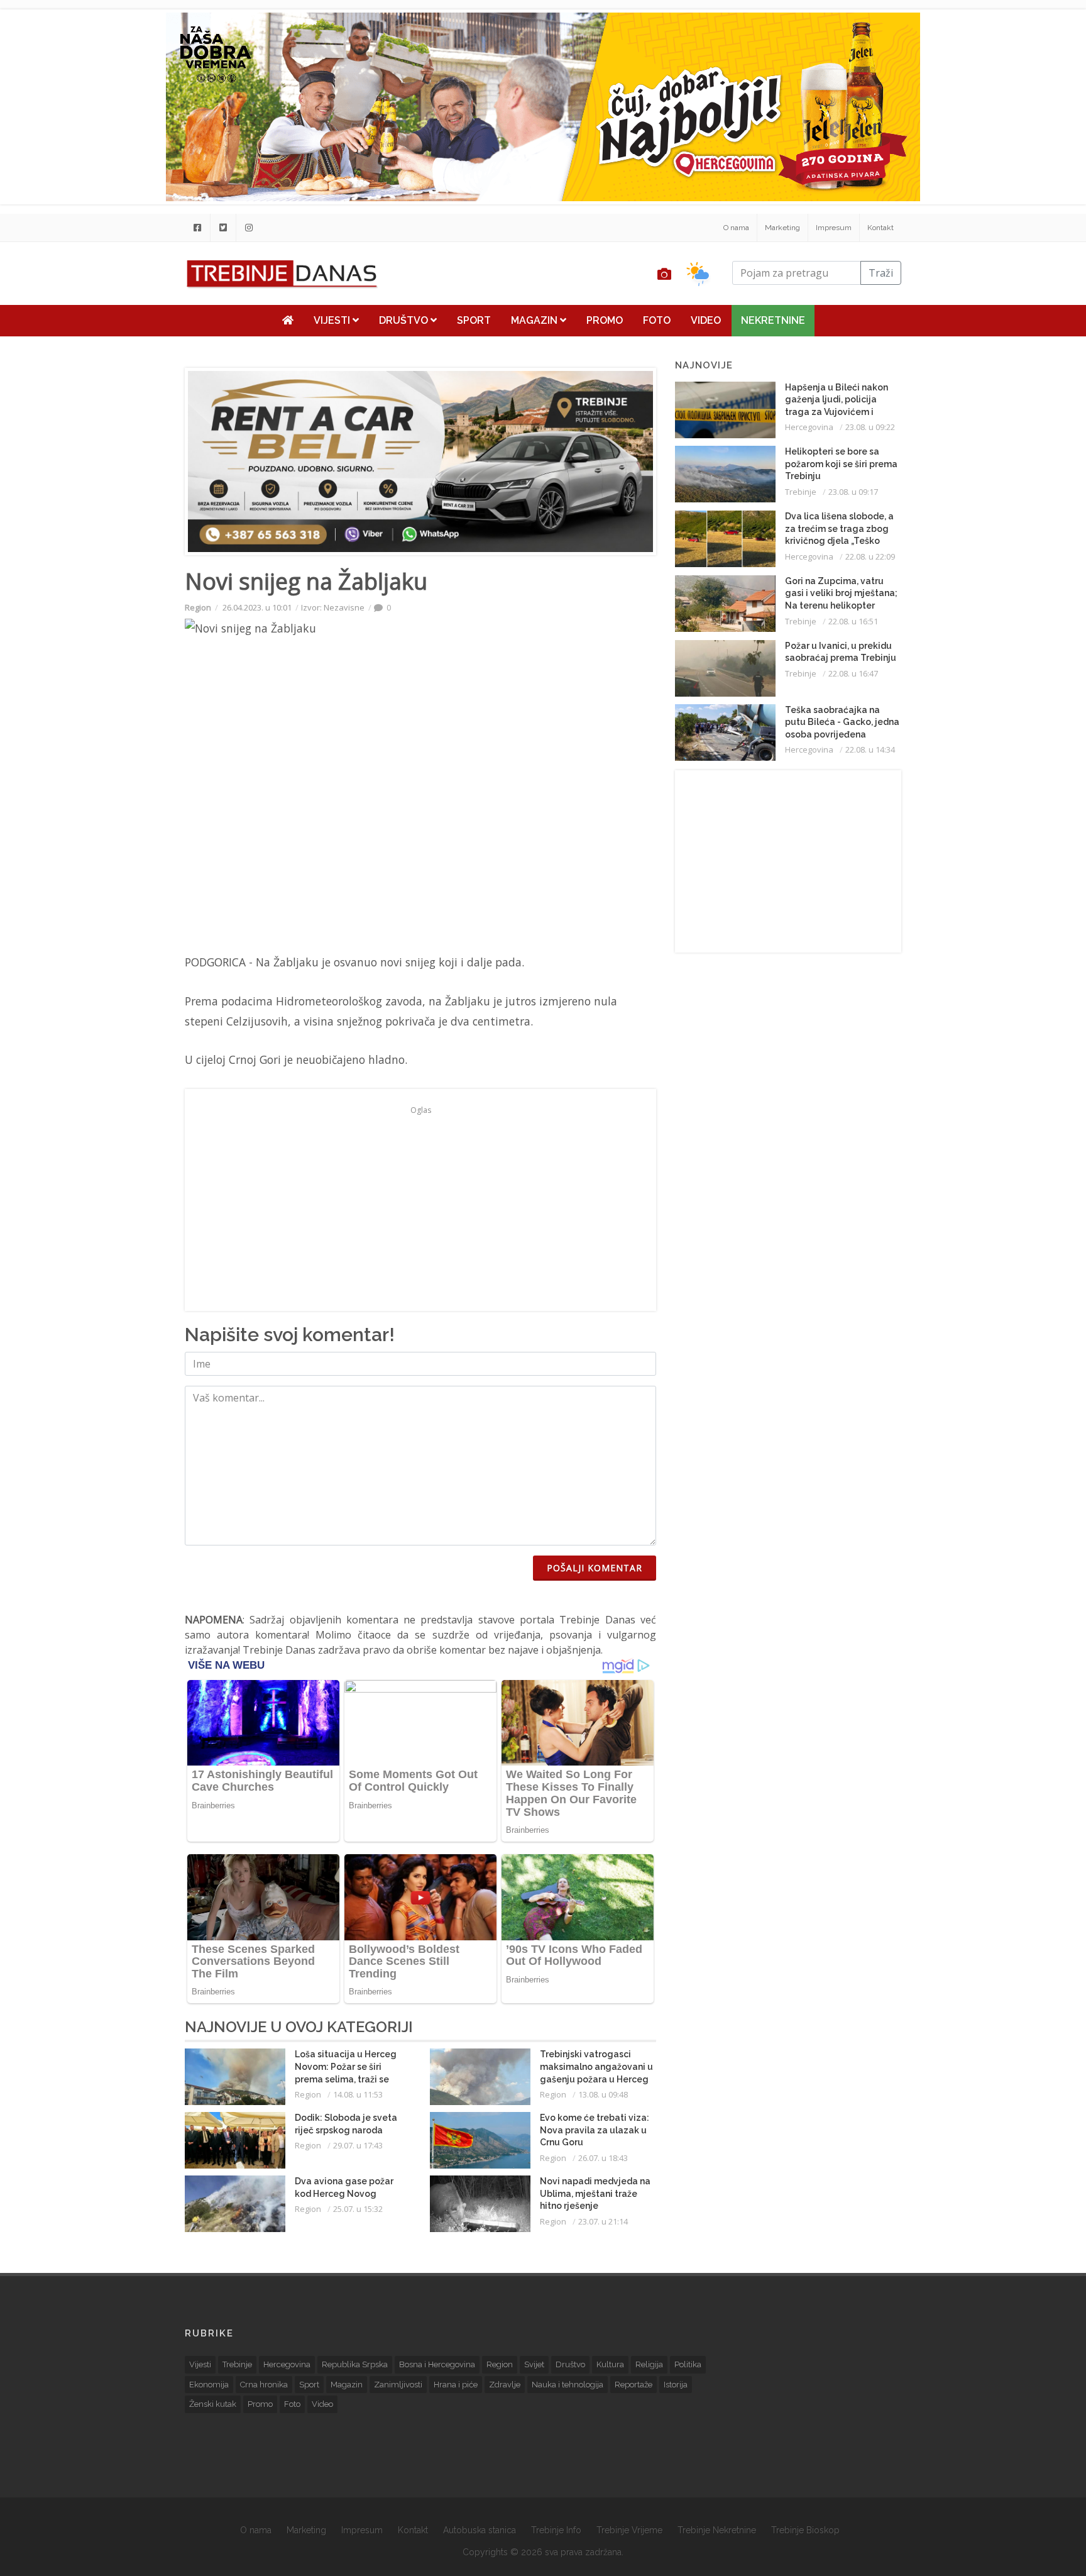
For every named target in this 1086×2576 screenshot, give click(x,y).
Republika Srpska (355, 2364)
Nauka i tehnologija (568, 2385)
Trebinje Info (556, 2530)
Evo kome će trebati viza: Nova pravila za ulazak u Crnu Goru (595, 2130)
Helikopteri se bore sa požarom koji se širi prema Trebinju (841, 464)
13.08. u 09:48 (603, 2094)
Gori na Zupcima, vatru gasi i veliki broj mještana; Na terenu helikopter (841, 593)
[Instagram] (249, 228)
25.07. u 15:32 (358, 2209)
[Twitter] (223, 228)
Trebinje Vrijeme (629, 2530)
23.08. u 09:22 (870, 427)
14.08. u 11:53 (358, 2094)
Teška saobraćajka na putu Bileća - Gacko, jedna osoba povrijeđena (842, 722)
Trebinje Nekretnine (717, 2530)
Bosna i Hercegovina (437, 2364)
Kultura (610, 2364)
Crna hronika (264, 2385)
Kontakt (880, 228)
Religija (649, 2364)
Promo (605, 320)
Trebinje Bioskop (805, 2530)
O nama (736, 228)
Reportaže (633, 2385)
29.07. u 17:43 (358, 2145)
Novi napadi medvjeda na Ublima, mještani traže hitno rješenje (595, 2193)
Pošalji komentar (595, 1568)
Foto (657, 320)
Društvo (405, 320)
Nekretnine (773, 320)
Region (198, 607)
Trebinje (801, 492)
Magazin (535, 320)
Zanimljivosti (398, 2385)
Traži (881, 273)
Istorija (676, 2385)
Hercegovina (809, 427)
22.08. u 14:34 (870, 749)
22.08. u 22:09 (870, 556)
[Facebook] (197, 228)
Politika (688, 2364)
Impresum (834, 228)
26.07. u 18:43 (603, 2158)
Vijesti (333, 320)
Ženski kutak (213, 2404)
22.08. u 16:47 (853, 673)
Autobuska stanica (480, 2530)
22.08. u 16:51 (853, 621)
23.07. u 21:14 (603, 2221)
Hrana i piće (456, 2385)
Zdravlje (505, 2385)
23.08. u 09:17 (853, 492)
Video (706, 320)
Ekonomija (209, 2385)
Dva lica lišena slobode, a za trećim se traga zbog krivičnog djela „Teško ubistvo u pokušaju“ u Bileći (839, 541)
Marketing (782, 228)
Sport (474, 320)
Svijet (534, 2364)
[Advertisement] (109, 322)
